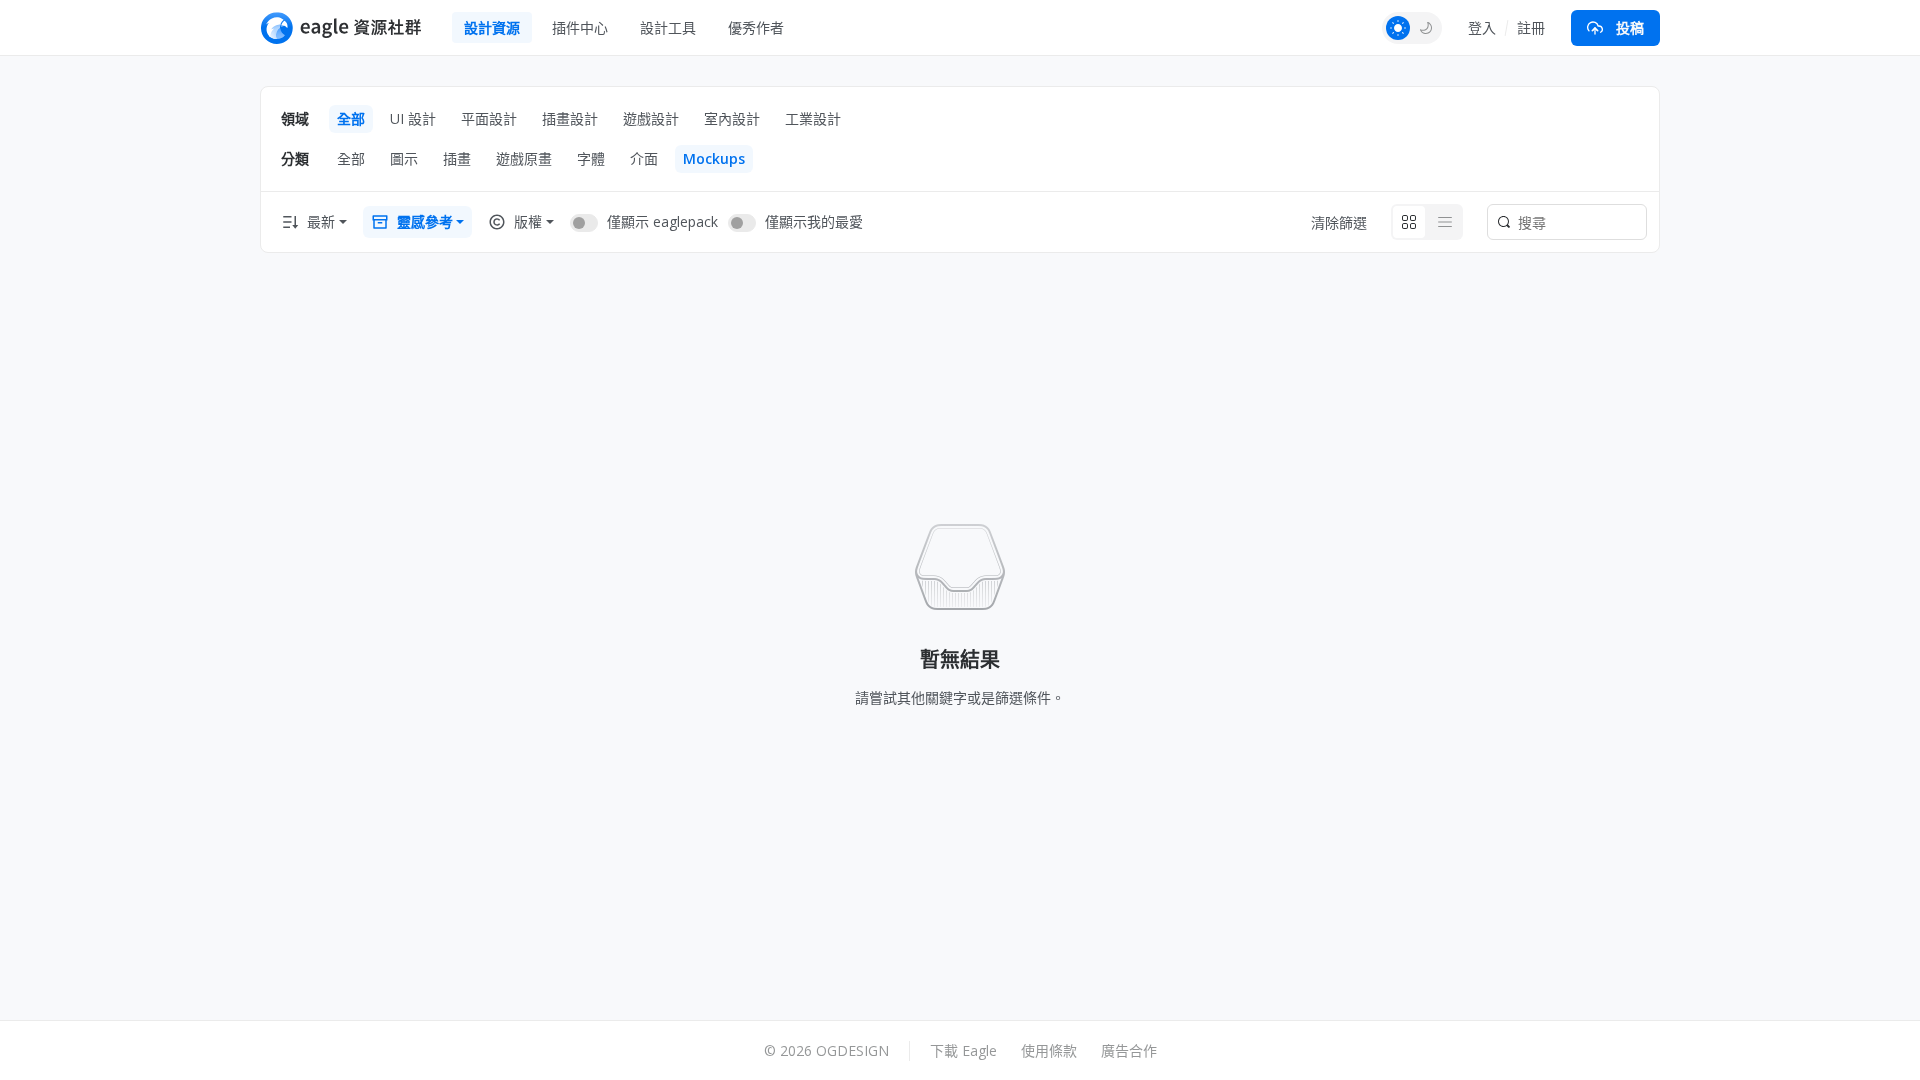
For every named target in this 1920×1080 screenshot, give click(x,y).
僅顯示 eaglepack (662, 221)
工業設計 (813, 118)
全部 (351, 118)
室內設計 (732, 118)
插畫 (457, 158)
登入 (1482, 27)
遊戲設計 (651, 118)
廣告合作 (1129, 1050)
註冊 (1531, 27)
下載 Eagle (963, 1050)
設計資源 (492, 27)
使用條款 (1049, 1050)
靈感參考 (425, 221)
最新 (321, 221)
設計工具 (668, 27)
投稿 (1630, 27)
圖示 (404, 158)
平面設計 (489, 118)
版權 (528, 221)
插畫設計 (570, 118)
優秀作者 (756, 27)
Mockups (714, 158)
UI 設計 (413, 118)
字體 (591, 158)
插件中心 (580, 27)
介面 (644, 158)
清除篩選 (1339, 222)
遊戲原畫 (524, 158)
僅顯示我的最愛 (814, 221)
